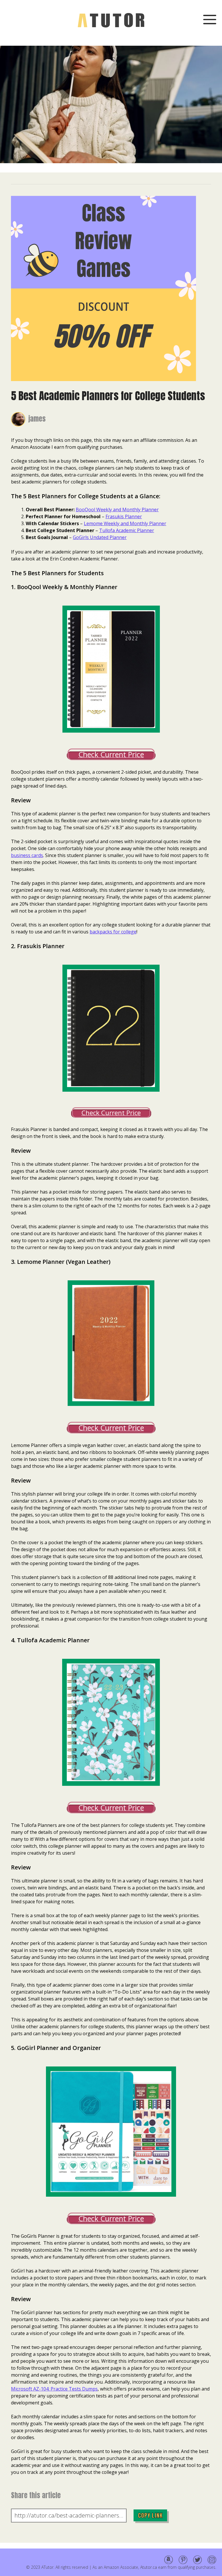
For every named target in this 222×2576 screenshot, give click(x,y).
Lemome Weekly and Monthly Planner (125, 523)
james (37, 419)
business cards (27, 855)
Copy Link (150, 2515)
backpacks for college (113, 932)
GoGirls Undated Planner (100, 537)
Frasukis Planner (124, 516)
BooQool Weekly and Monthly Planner (117, 510)
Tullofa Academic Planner (127, 530)
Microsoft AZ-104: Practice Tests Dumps (54, 2389)
